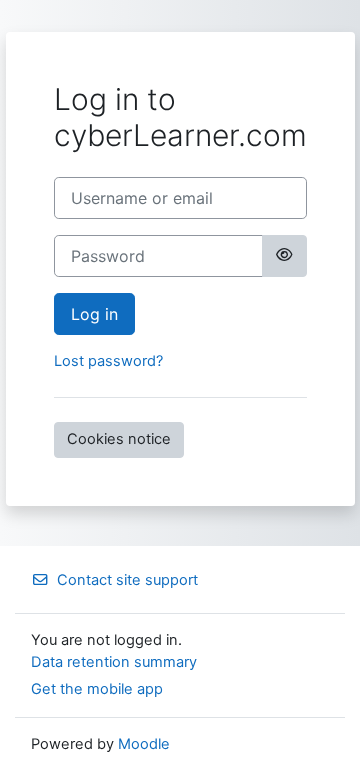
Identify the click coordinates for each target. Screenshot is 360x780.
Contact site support (127, 580)
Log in (94, 314)
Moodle (144, 744)
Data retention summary (114, 662)
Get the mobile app (97, 689)
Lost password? (108, 361)
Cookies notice (119, 439)
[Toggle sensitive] (284, 256)
